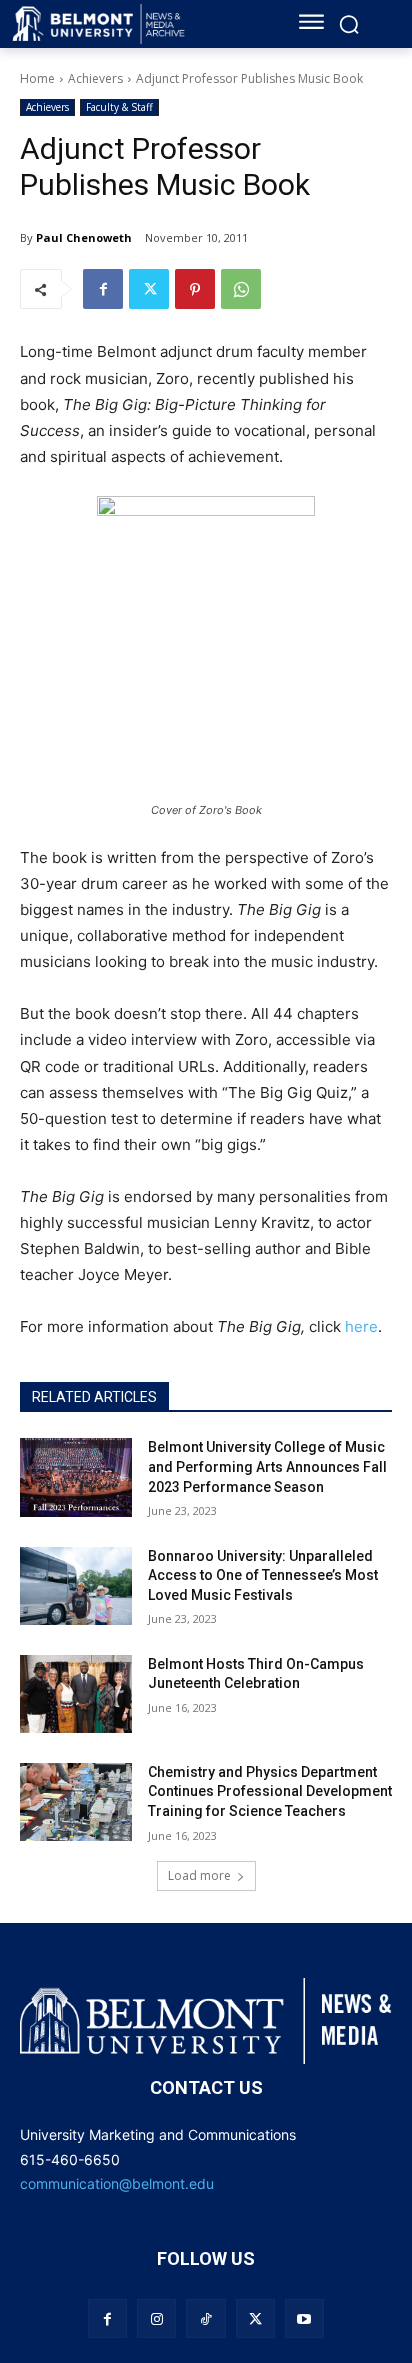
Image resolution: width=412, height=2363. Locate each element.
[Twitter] (149, 289)
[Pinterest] (195, 289)
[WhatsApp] (241, 289)
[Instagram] (156, 2318)
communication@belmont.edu (117, 2183)
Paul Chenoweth (84, 237)
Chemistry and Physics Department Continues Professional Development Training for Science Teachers (270, 1791)
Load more (199, 1875)
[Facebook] (103, 289)
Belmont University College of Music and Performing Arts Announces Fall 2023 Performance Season (267, 1466)
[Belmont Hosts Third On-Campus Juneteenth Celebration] (76, 1694)
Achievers (95, 78)
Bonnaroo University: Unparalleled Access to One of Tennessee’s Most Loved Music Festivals (263, 1575)
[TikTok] (205, 2318)
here (361, 1326)
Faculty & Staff (119, 107)
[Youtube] (304, 2318)
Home (37, 78)
